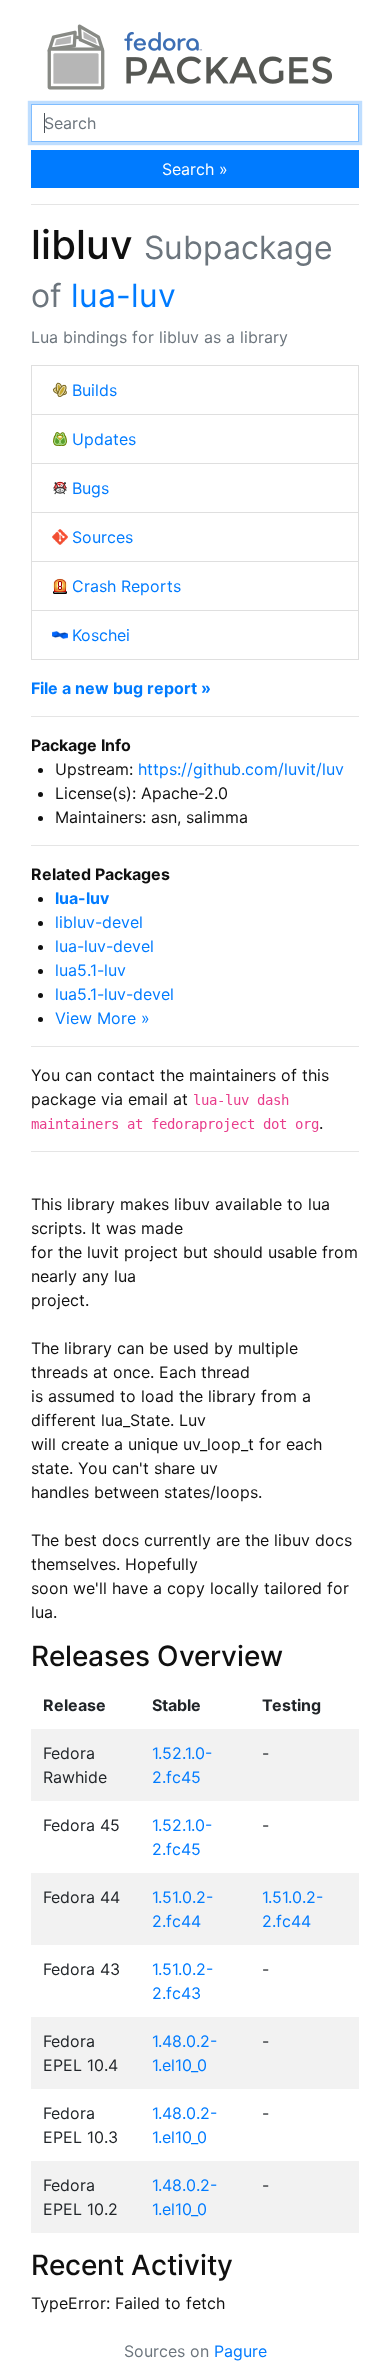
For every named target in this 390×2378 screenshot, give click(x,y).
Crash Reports (126, 586)
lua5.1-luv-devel (114, 994)
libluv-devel (99, 922)
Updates (104, 439)
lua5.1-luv (90, 970)
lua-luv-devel (104, 946)
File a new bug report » (121, 688)
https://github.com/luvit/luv (241, 769)
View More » (102, 1018)
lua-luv (123, 295)
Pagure (240, 2351)
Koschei (101, 635)
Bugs (90, 488)
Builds (94, 390)
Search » (195, 169)
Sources (102, 537)
